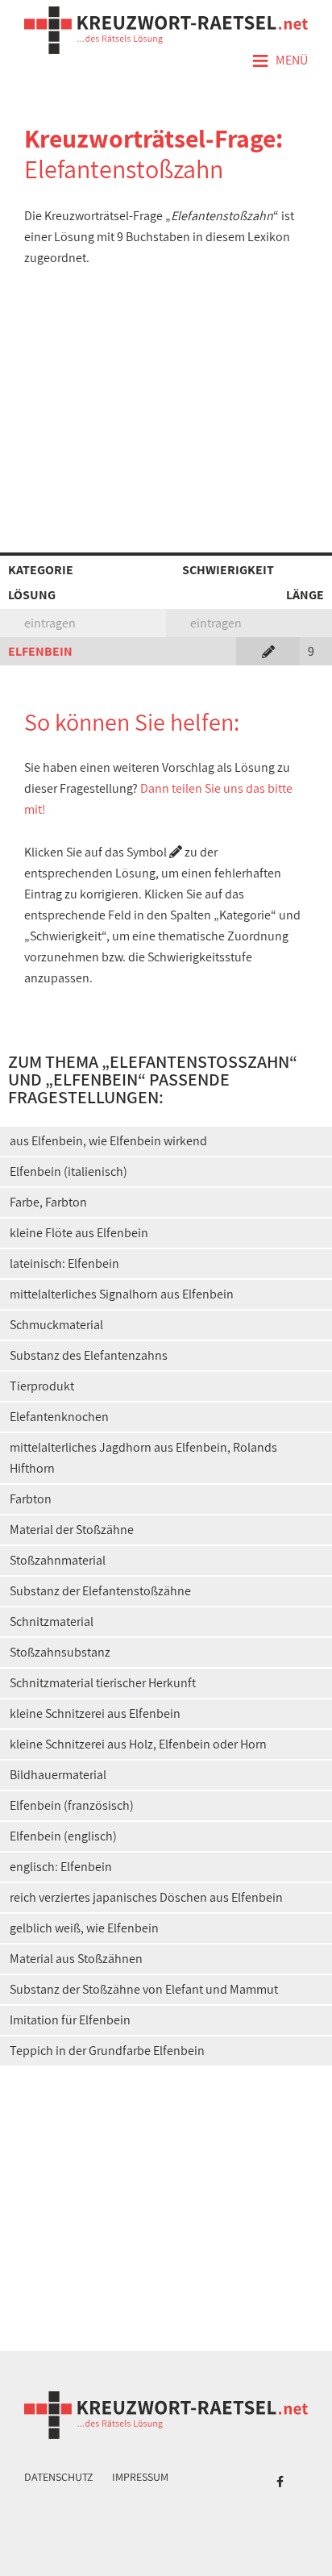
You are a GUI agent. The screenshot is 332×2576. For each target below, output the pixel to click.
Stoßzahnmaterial (58, 1560)
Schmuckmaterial (56, 1325)
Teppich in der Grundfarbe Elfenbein (107, 2051)
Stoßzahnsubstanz (60, 1652)
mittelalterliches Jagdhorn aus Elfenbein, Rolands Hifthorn (143, 1458)
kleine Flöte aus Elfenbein (79, 1233)
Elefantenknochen (59, 1417)
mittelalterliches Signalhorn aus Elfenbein (122, 1294)
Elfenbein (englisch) (63, 1836)
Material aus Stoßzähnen (76, 1959)
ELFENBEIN (40, 651)
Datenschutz (59, 2477)
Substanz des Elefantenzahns (89, 1355)
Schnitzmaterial (52, 1621)
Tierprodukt (42, 1386)
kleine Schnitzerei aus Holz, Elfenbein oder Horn (138, 1744)
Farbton (31, 1499)
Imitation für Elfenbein (70, 2020)
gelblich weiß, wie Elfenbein (84, 1928)
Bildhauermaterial (58, 1775)
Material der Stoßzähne (72, 1530)
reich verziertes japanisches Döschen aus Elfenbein (146, 1897)
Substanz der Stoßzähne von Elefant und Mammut (144, 1989)
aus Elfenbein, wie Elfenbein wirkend (108, 1141)
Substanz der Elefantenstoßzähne (100, 1591)
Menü (280, 61)
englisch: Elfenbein (61, 1867)
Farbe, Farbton (48, 1202)
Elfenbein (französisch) (72, 1805)
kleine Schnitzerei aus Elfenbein (95, 1713)
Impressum (140, 2477)
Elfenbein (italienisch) (68, 1171)
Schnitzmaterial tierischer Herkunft (103, 1683)
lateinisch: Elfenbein (64, 1263)
